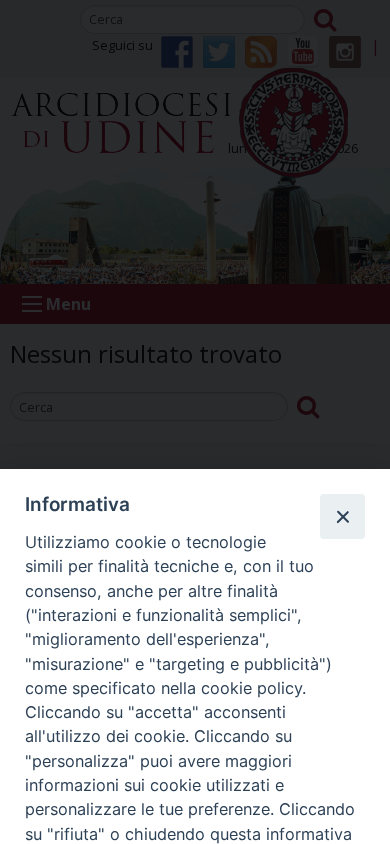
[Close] (342, 516)
